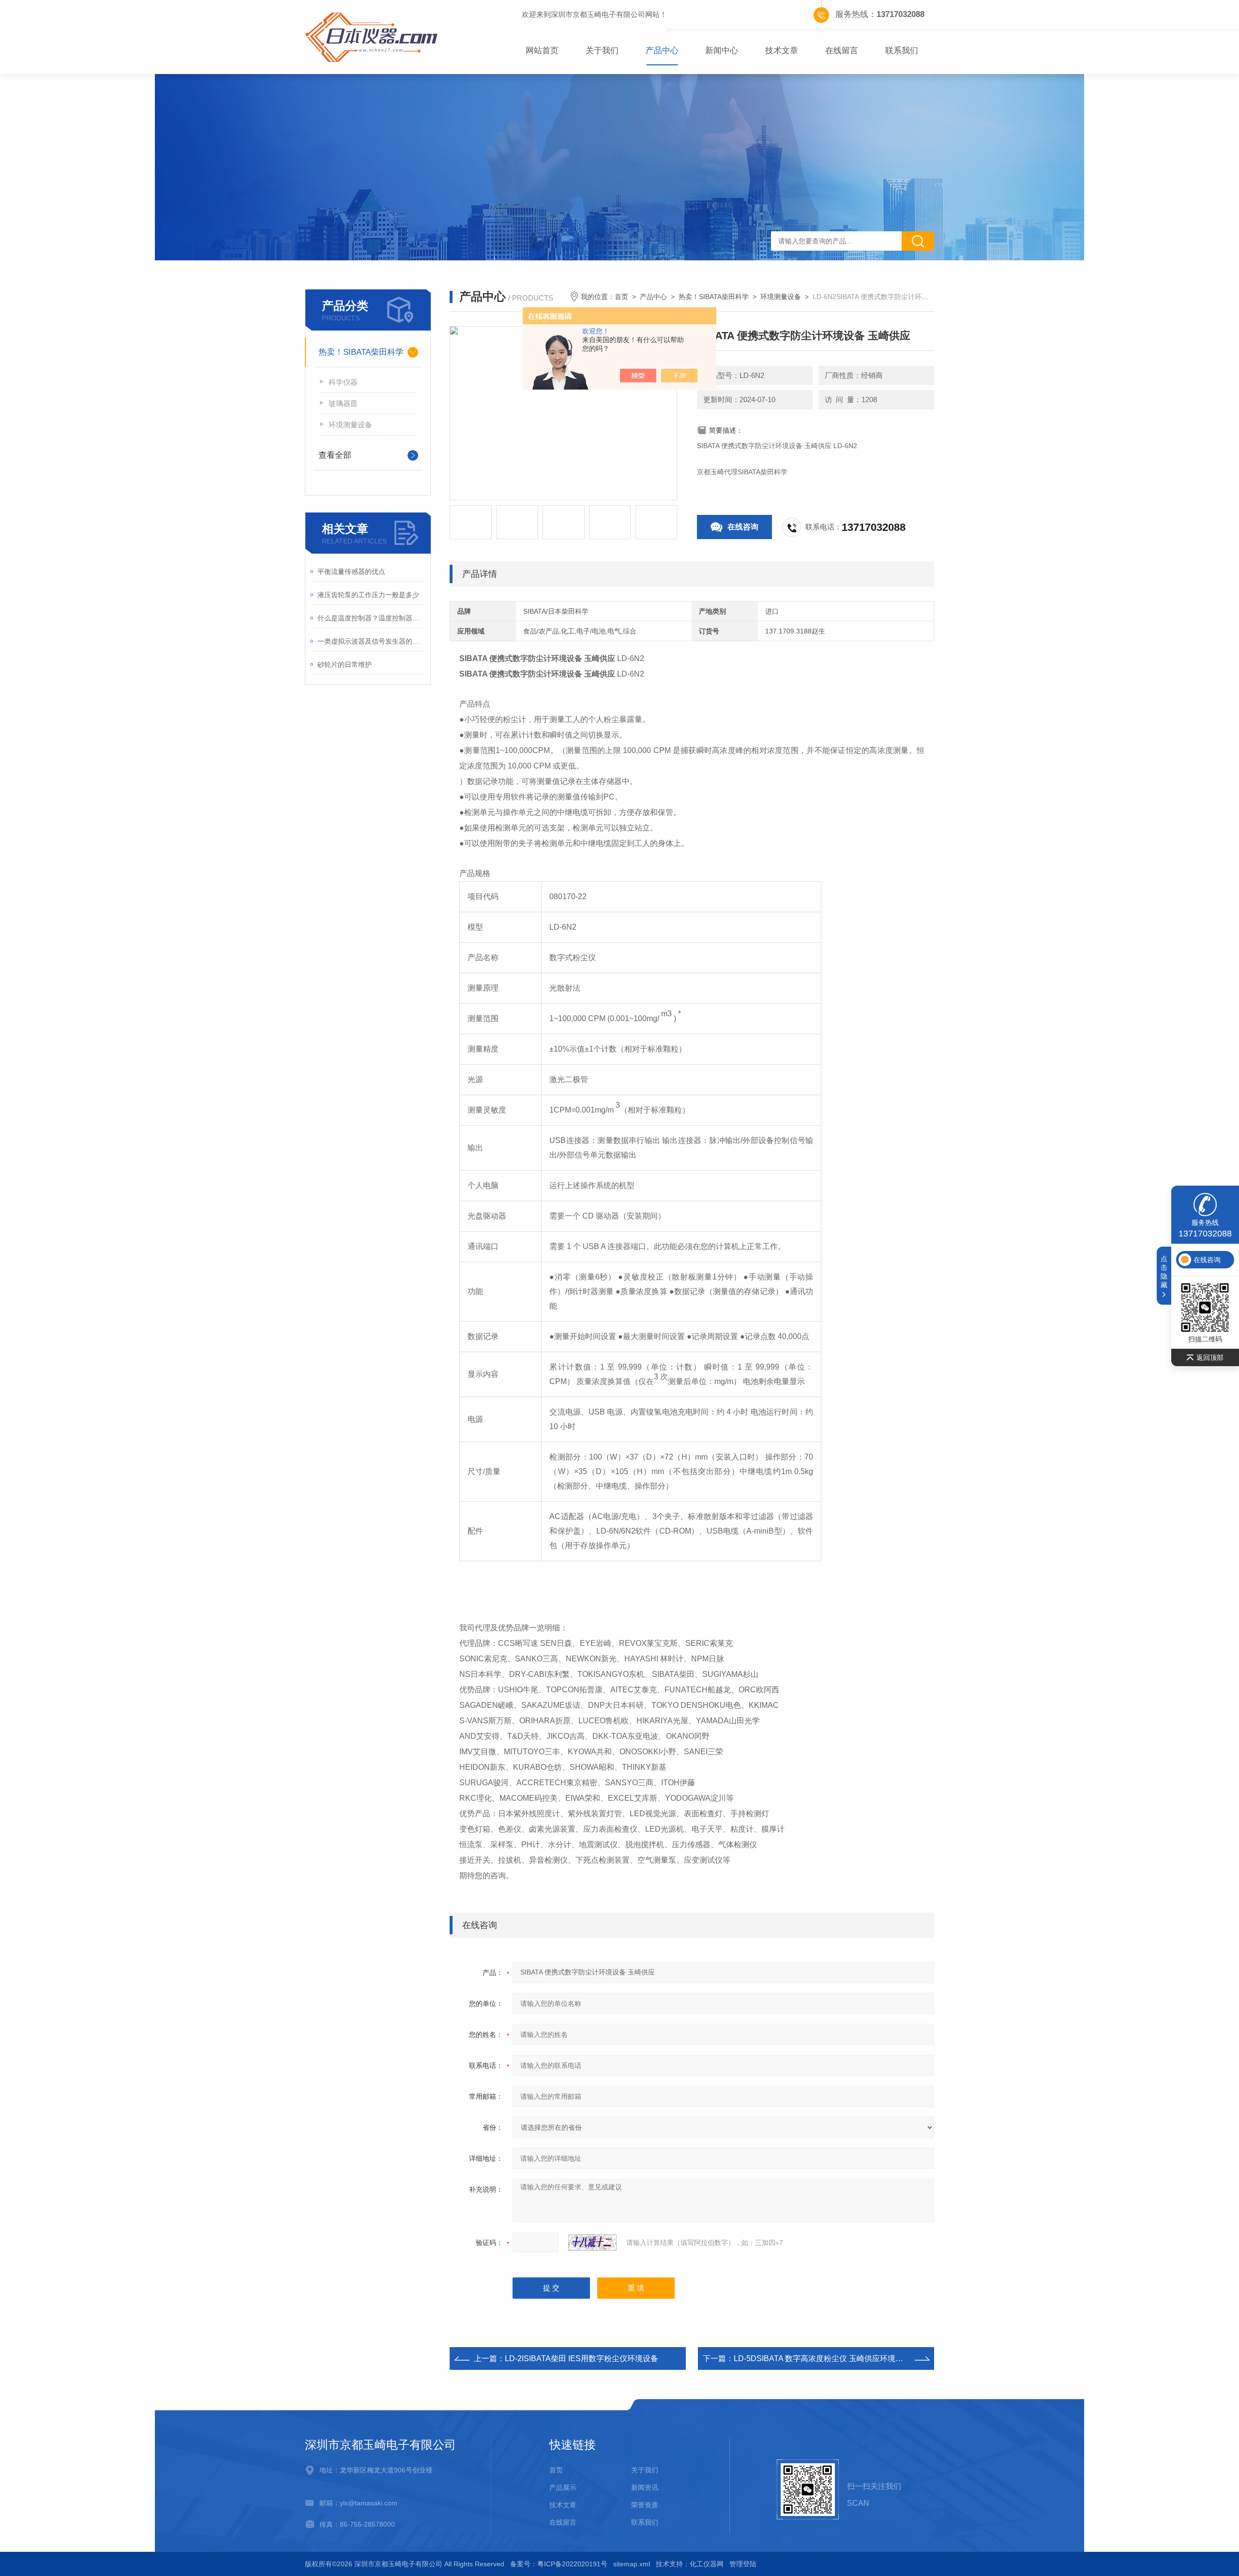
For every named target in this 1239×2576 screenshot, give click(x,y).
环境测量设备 (350, 425)
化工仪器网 (707, 2564)
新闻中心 (722, 51)
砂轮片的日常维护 (345, 664)
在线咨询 (743, 527)
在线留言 (842, 51)
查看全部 (335, 455)
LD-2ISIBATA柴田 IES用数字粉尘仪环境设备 (582, 2358)
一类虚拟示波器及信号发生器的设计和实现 (371, 641)
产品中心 (662, 51)
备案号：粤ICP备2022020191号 (559, 2564)
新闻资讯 (645, 2487)
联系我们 (902, 51)
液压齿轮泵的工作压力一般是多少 (368, 595)
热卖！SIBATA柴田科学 (361, 352)
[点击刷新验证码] (592, 2243)
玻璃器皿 (343, 403)
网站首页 (542, 51)
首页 (621, 297)
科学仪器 (343, 382)
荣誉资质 (645, 2505)
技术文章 (782, 51)
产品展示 (563, 2487)
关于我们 (602, 51)
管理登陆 (743, 2564)
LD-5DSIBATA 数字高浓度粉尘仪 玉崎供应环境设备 (822, 2358)
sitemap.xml (632, 2564)
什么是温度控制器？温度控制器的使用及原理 (371, 618)
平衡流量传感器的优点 (351, 572)
